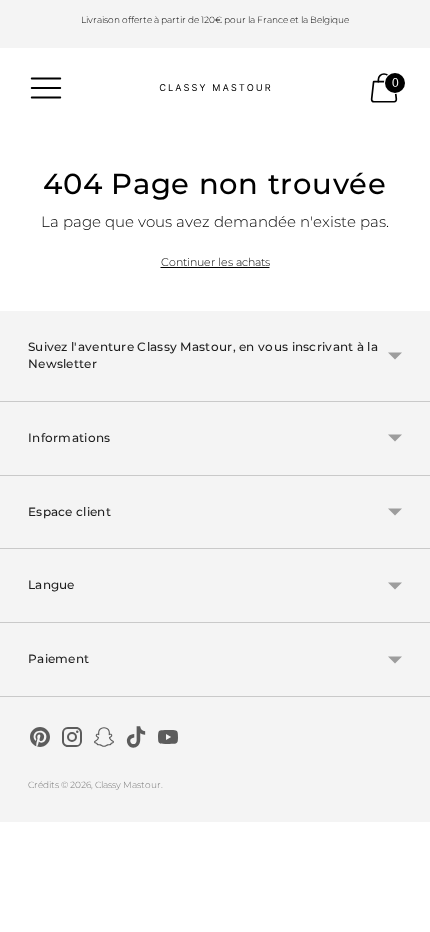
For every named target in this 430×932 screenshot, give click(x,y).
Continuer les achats (215, 262)
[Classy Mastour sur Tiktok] (136, 740)
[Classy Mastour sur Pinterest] (40, 740)
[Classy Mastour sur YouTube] (168, 740)
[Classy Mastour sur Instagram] (72, 740)
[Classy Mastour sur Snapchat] (104, 740)
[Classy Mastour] (215, 87)
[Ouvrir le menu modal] (46, 88)
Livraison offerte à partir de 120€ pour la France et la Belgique (215, 19)
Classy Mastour (128, 784)
